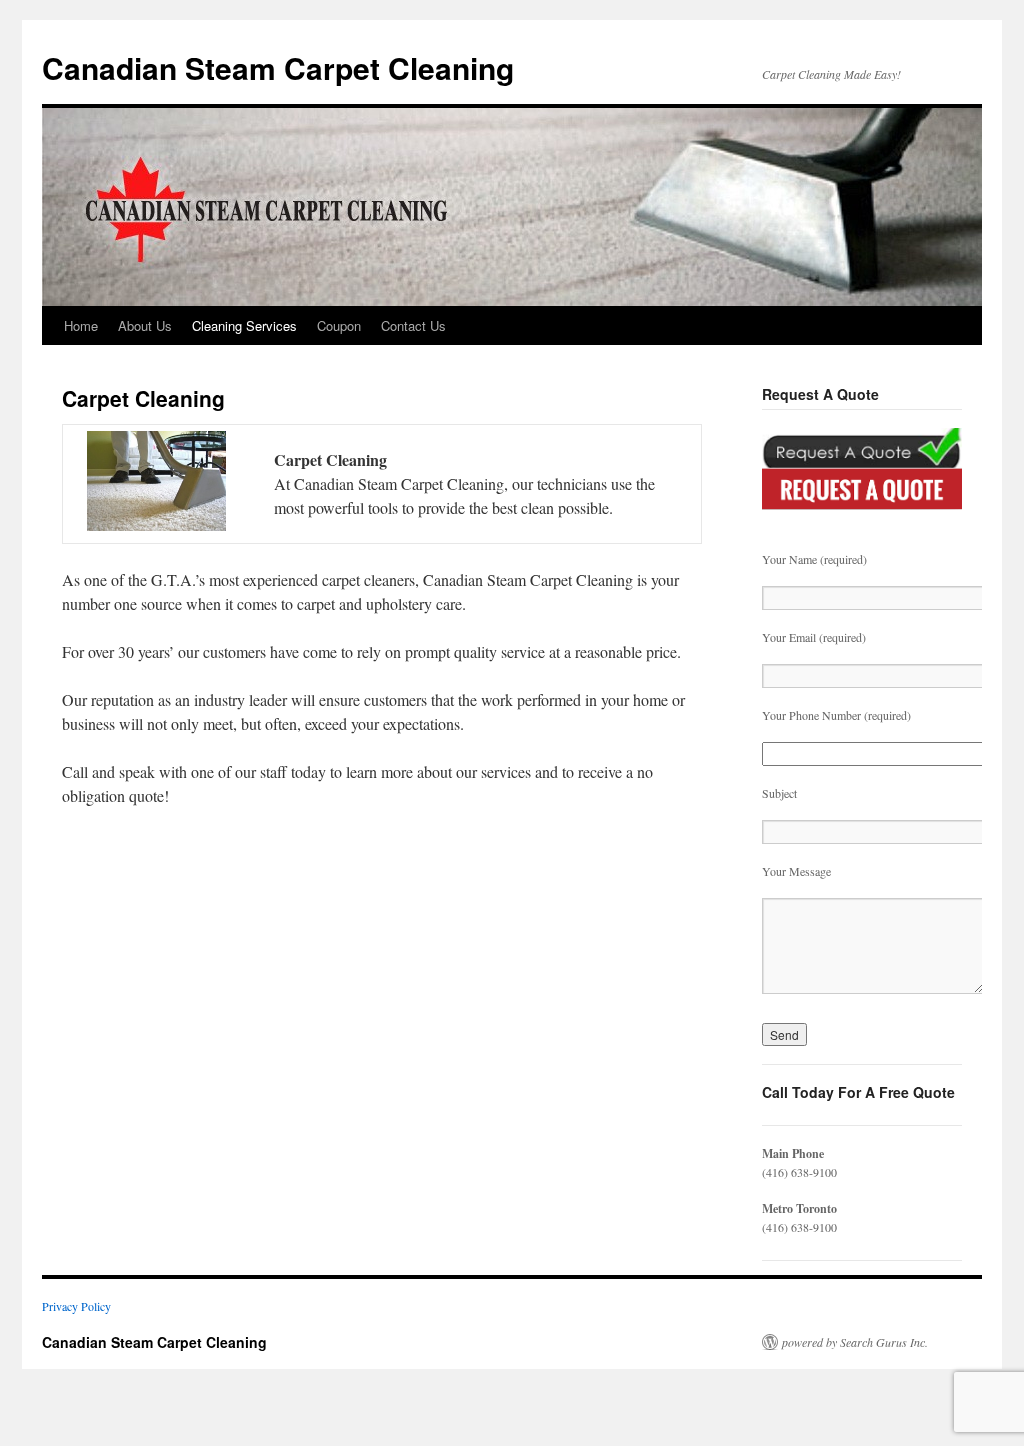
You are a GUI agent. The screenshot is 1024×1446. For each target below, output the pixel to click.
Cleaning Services (244, 325)
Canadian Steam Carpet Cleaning (278, 67)
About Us (145, 325)
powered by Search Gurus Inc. (855, 1342)
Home (81, 325)
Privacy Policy (76, 1306)
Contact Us (413, 325)
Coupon (339, 325)
